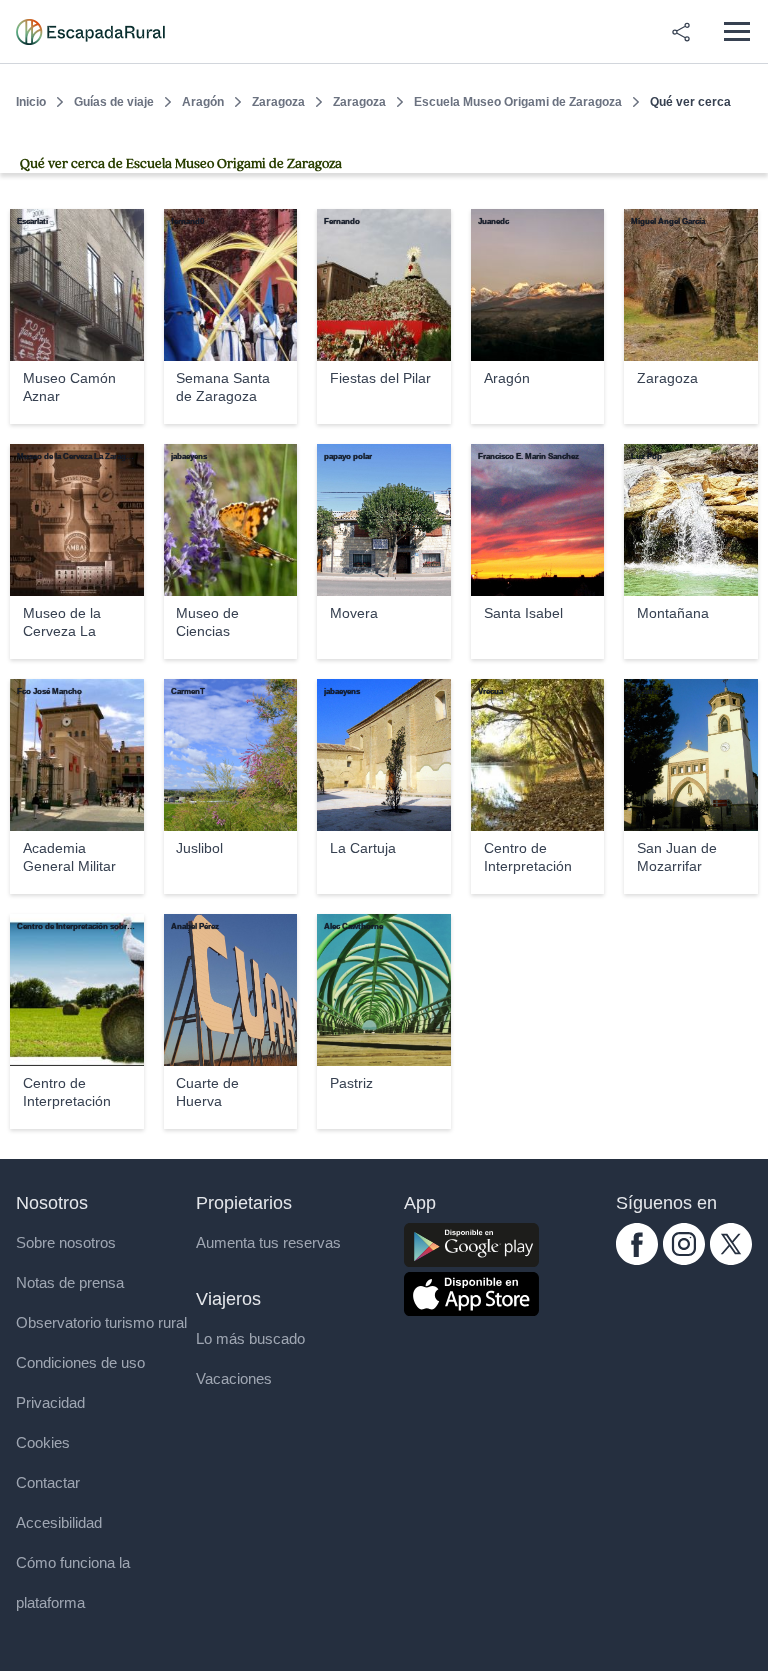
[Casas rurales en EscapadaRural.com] (90, 32)
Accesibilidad (59, 1522)
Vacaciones (234, 1378)
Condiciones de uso (80, 1362)
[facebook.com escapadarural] (637, 1259)
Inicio (31, 102)
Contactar (48, 1482)
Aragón (203, 102)
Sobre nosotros (66, 1242)
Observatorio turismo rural (101, 1322)
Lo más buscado (250, 1338)
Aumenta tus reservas (268, 1242)
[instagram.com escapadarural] (684, 1259)
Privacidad (50, 1402)
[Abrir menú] (736, 31)
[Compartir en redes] (681, 32)
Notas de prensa (70, 1282)
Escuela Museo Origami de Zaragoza (518, 102)
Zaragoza (278, 102)
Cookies (43, 1442)
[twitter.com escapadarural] (731, 1259)
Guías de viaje (114, 102)
